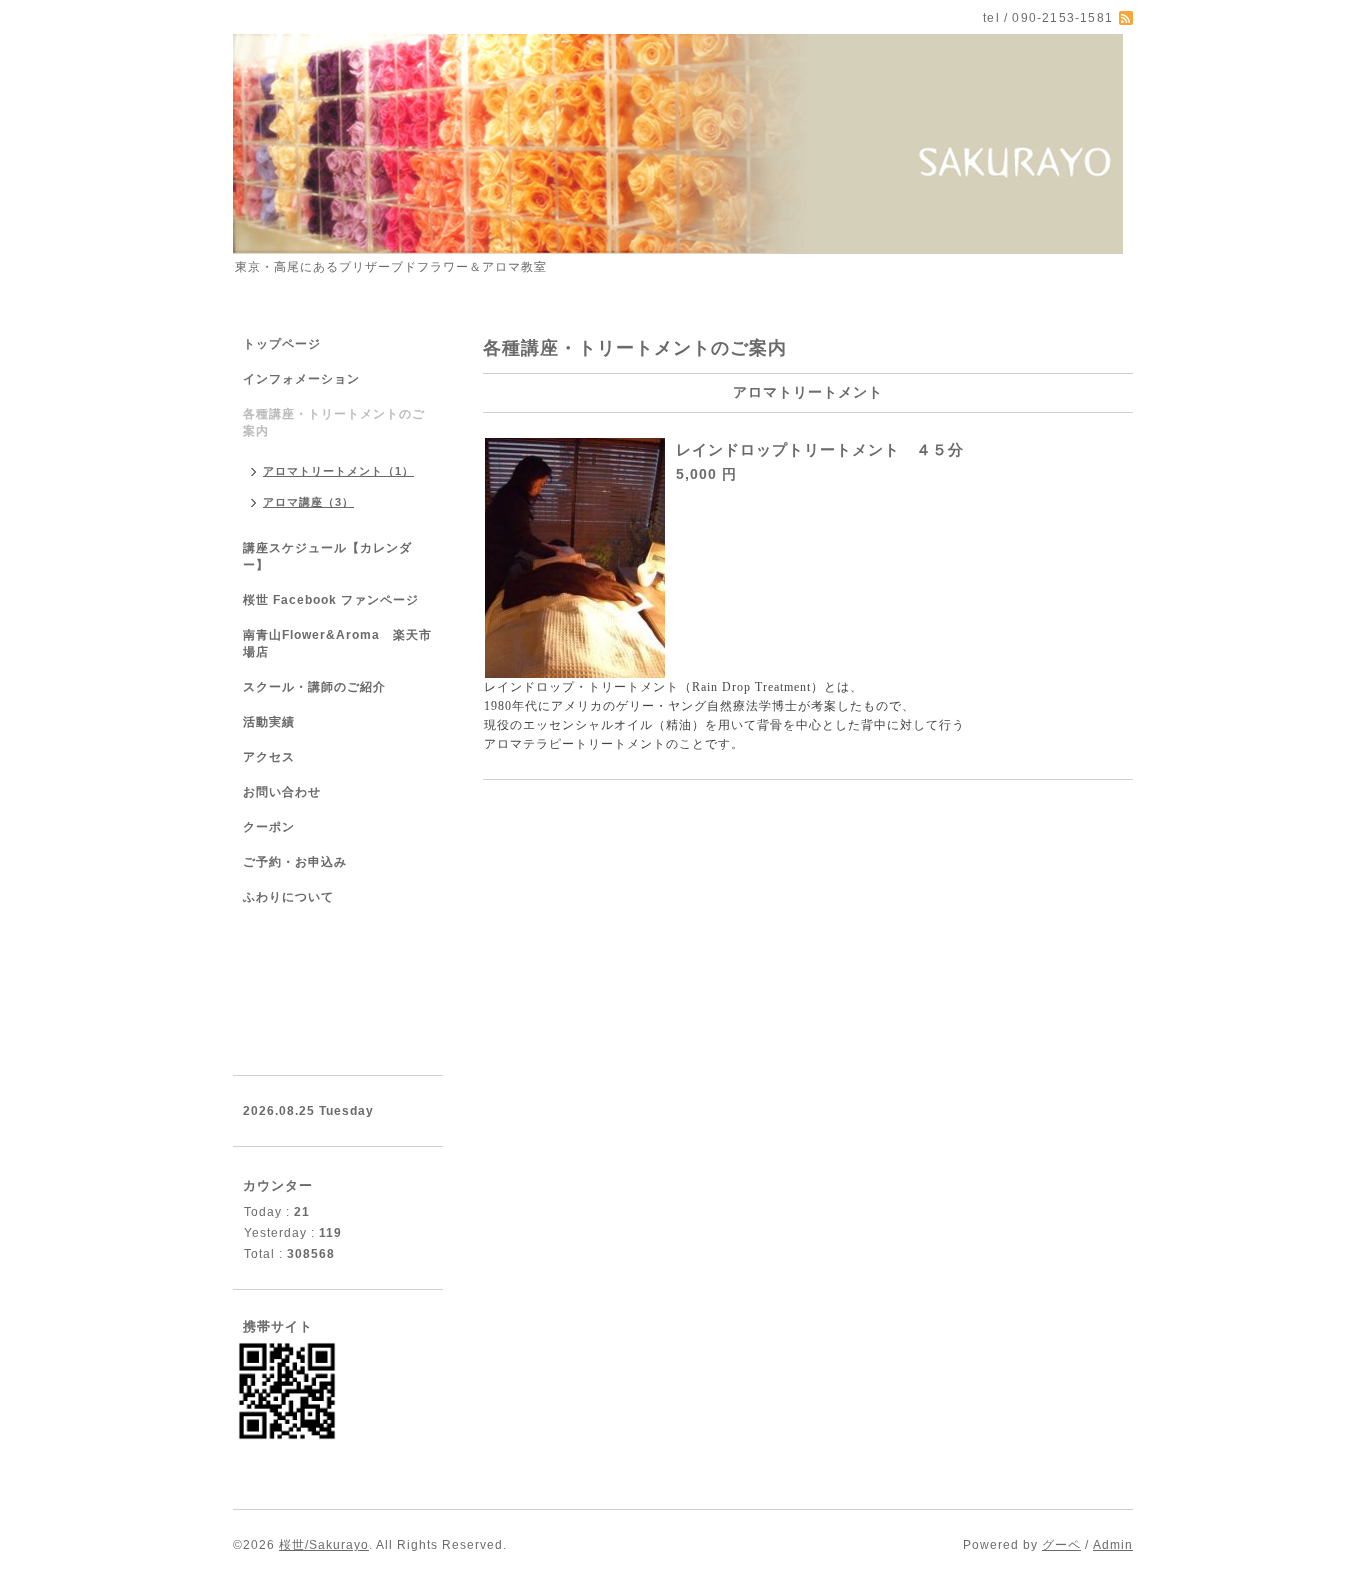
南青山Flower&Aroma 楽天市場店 (337, 643)
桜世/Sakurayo (324, 1545)
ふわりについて (288, 897)
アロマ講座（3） (308, 502)
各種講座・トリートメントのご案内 (334, 422)
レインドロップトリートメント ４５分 (820, 449)
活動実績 (269, 722)
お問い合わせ (282, 792)
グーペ (1061, 1545)
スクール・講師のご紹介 (314, 687)
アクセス (269, 757)
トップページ (282, 344)
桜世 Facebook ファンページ (331, 600)
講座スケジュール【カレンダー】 (327, 556)
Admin (1113, 1545)
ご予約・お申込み (295, 862)
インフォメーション (301, 379)
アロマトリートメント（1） (338, 471)
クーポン (269, 827)
